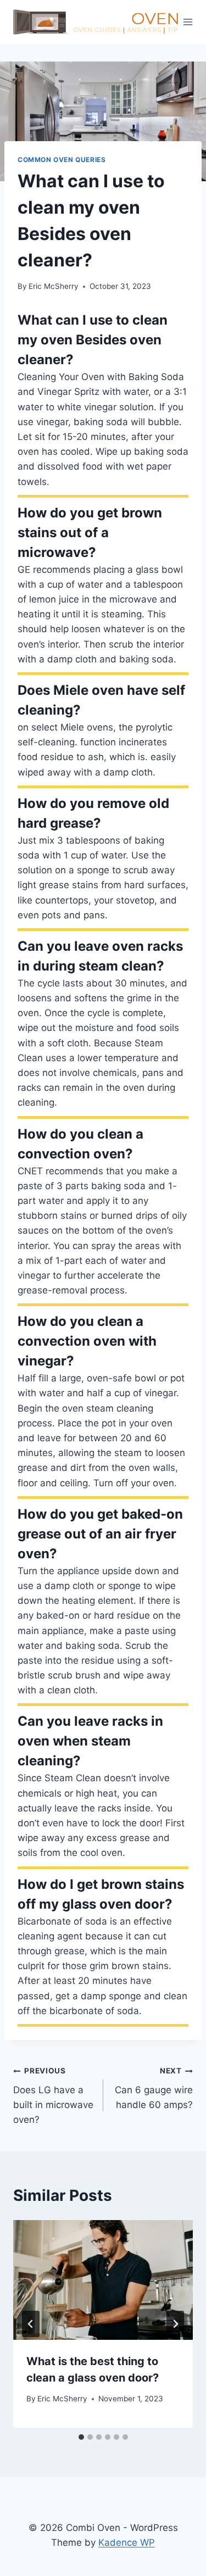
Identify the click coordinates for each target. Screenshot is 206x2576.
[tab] (81, 2437)
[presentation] (103, 2280)
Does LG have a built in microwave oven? (53, 2096)
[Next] (175, 2324)
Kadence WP (127, 2542)
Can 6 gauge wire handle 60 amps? (154, 2088)
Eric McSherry (54, 286)
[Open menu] (188, 22)
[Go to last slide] (31, 2324)
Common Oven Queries (62, 160)
